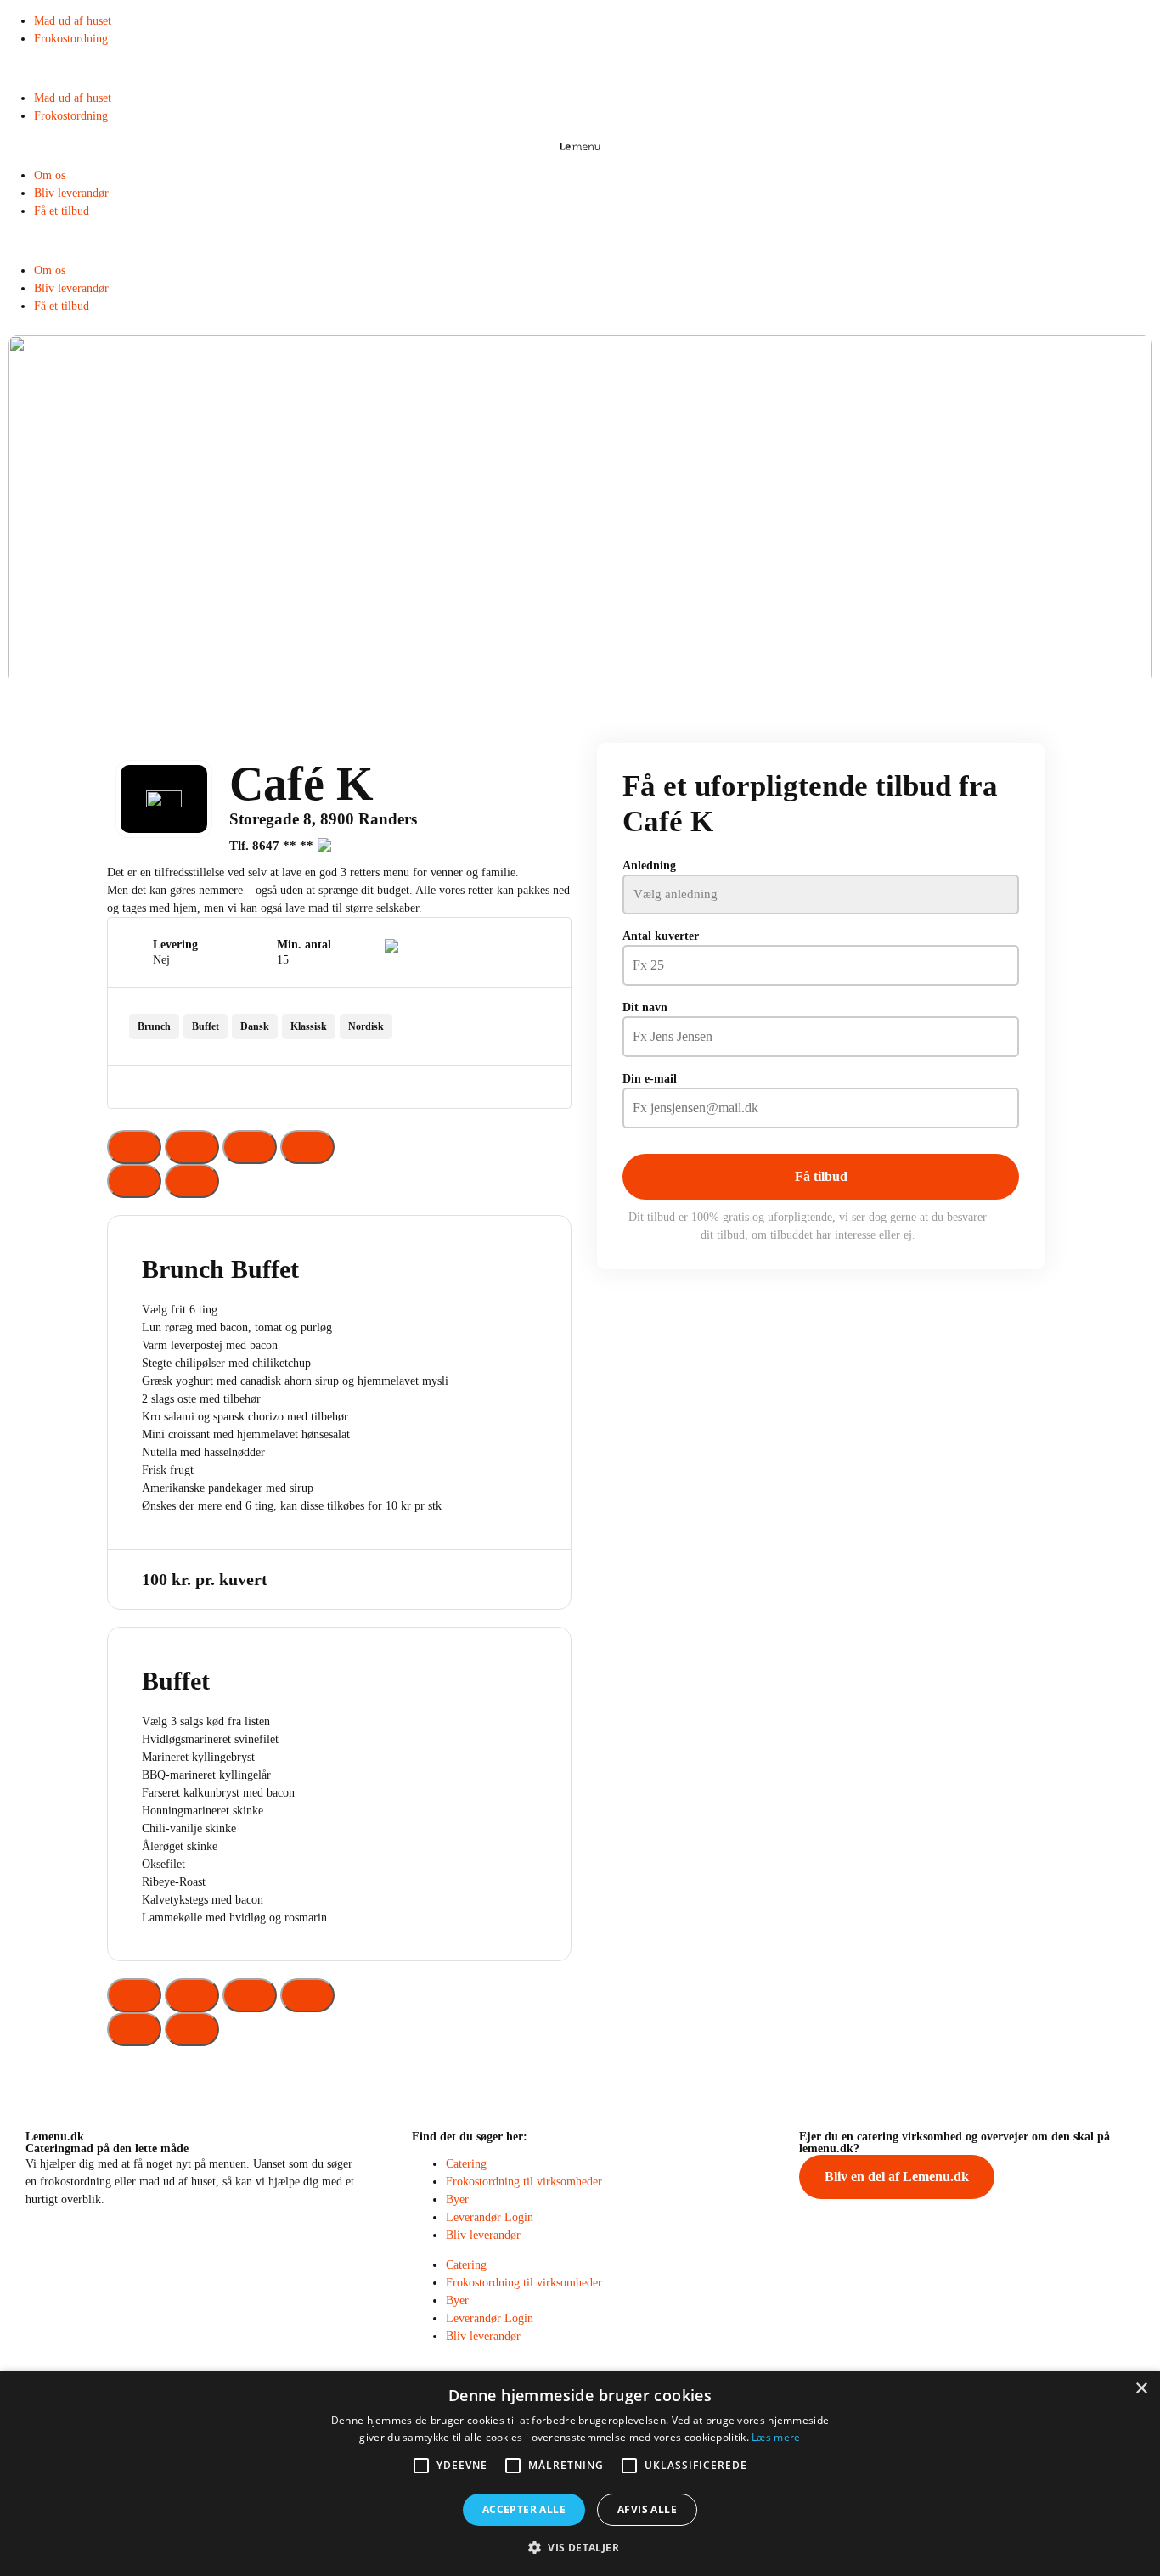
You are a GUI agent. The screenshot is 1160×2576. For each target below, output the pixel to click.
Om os (50, 175)
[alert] (580, 2473)
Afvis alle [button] (647, 2509)
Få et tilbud (62, 211)
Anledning (649, 866)
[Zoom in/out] (307, 1147)
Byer (457, 2199)
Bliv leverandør (71, 193)
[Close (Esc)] (134, 1147)
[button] (580, 68)
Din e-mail (650, 1079)
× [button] (1141, 2389)
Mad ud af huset (73, 21)
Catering (466, 2164)
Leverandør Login (490, 2217)
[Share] (192, 1147)
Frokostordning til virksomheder (524, 2182)
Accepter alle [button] (524, 2509)
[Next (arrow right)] (192, 1181)
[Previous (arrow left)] (134, 1181)
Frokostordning (71, 39)
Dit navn (645, 1007)
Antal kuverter (661, 936)
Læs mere (776, 2437)
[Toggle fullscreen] (250, 1147)
